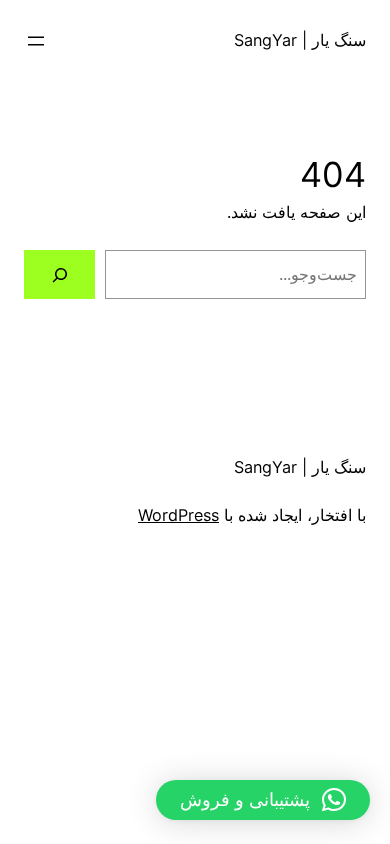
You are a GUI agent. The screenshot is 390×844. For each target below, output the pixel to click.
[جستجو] (59, 275)
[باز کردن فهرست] (36, 41)
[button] (263, 800)
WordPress (178, 515)
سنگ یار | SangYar (300, 40)
